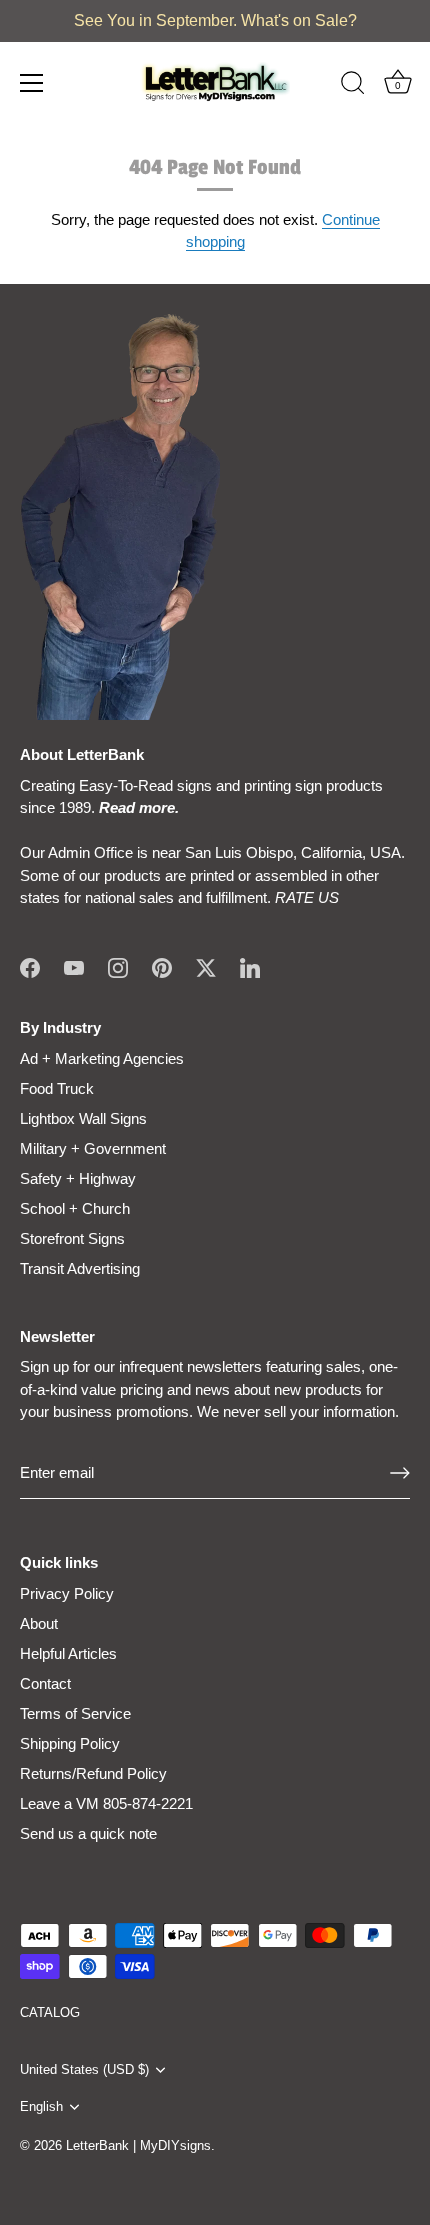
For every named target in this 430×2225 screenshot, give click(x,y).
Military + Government (93, 1148)
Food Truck (57, 1088)
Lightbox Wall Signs (83, 1118)
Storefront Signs (72, 1238)
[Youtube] (74, 966)
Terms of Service (75, 1713)
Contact (45, 1683)
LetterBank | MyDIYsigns (138, 2145)
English (41, 2106)
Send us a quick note (88, 1833)
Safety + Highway (78, 1178)
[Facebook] (30, 966)
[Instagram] (118, 966)
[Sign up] (400, 1473)
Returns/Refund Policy (93, 1773)
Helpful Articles (68, 1653)
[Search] (353, 86)
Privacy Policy (67, 1593)
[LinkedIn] (250, 966)
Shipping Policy (70, 1743)
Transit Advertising (80, 1268)
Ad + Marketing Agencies (102, 1058)
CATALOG (50, 2012)
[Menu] (32, 83)
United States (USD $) (84, 2069)
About (39, 1623)
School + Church (75, 1208)
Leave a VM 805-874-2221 (106, 1803)
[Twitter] (206, 966)
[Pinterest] (162, 966)
